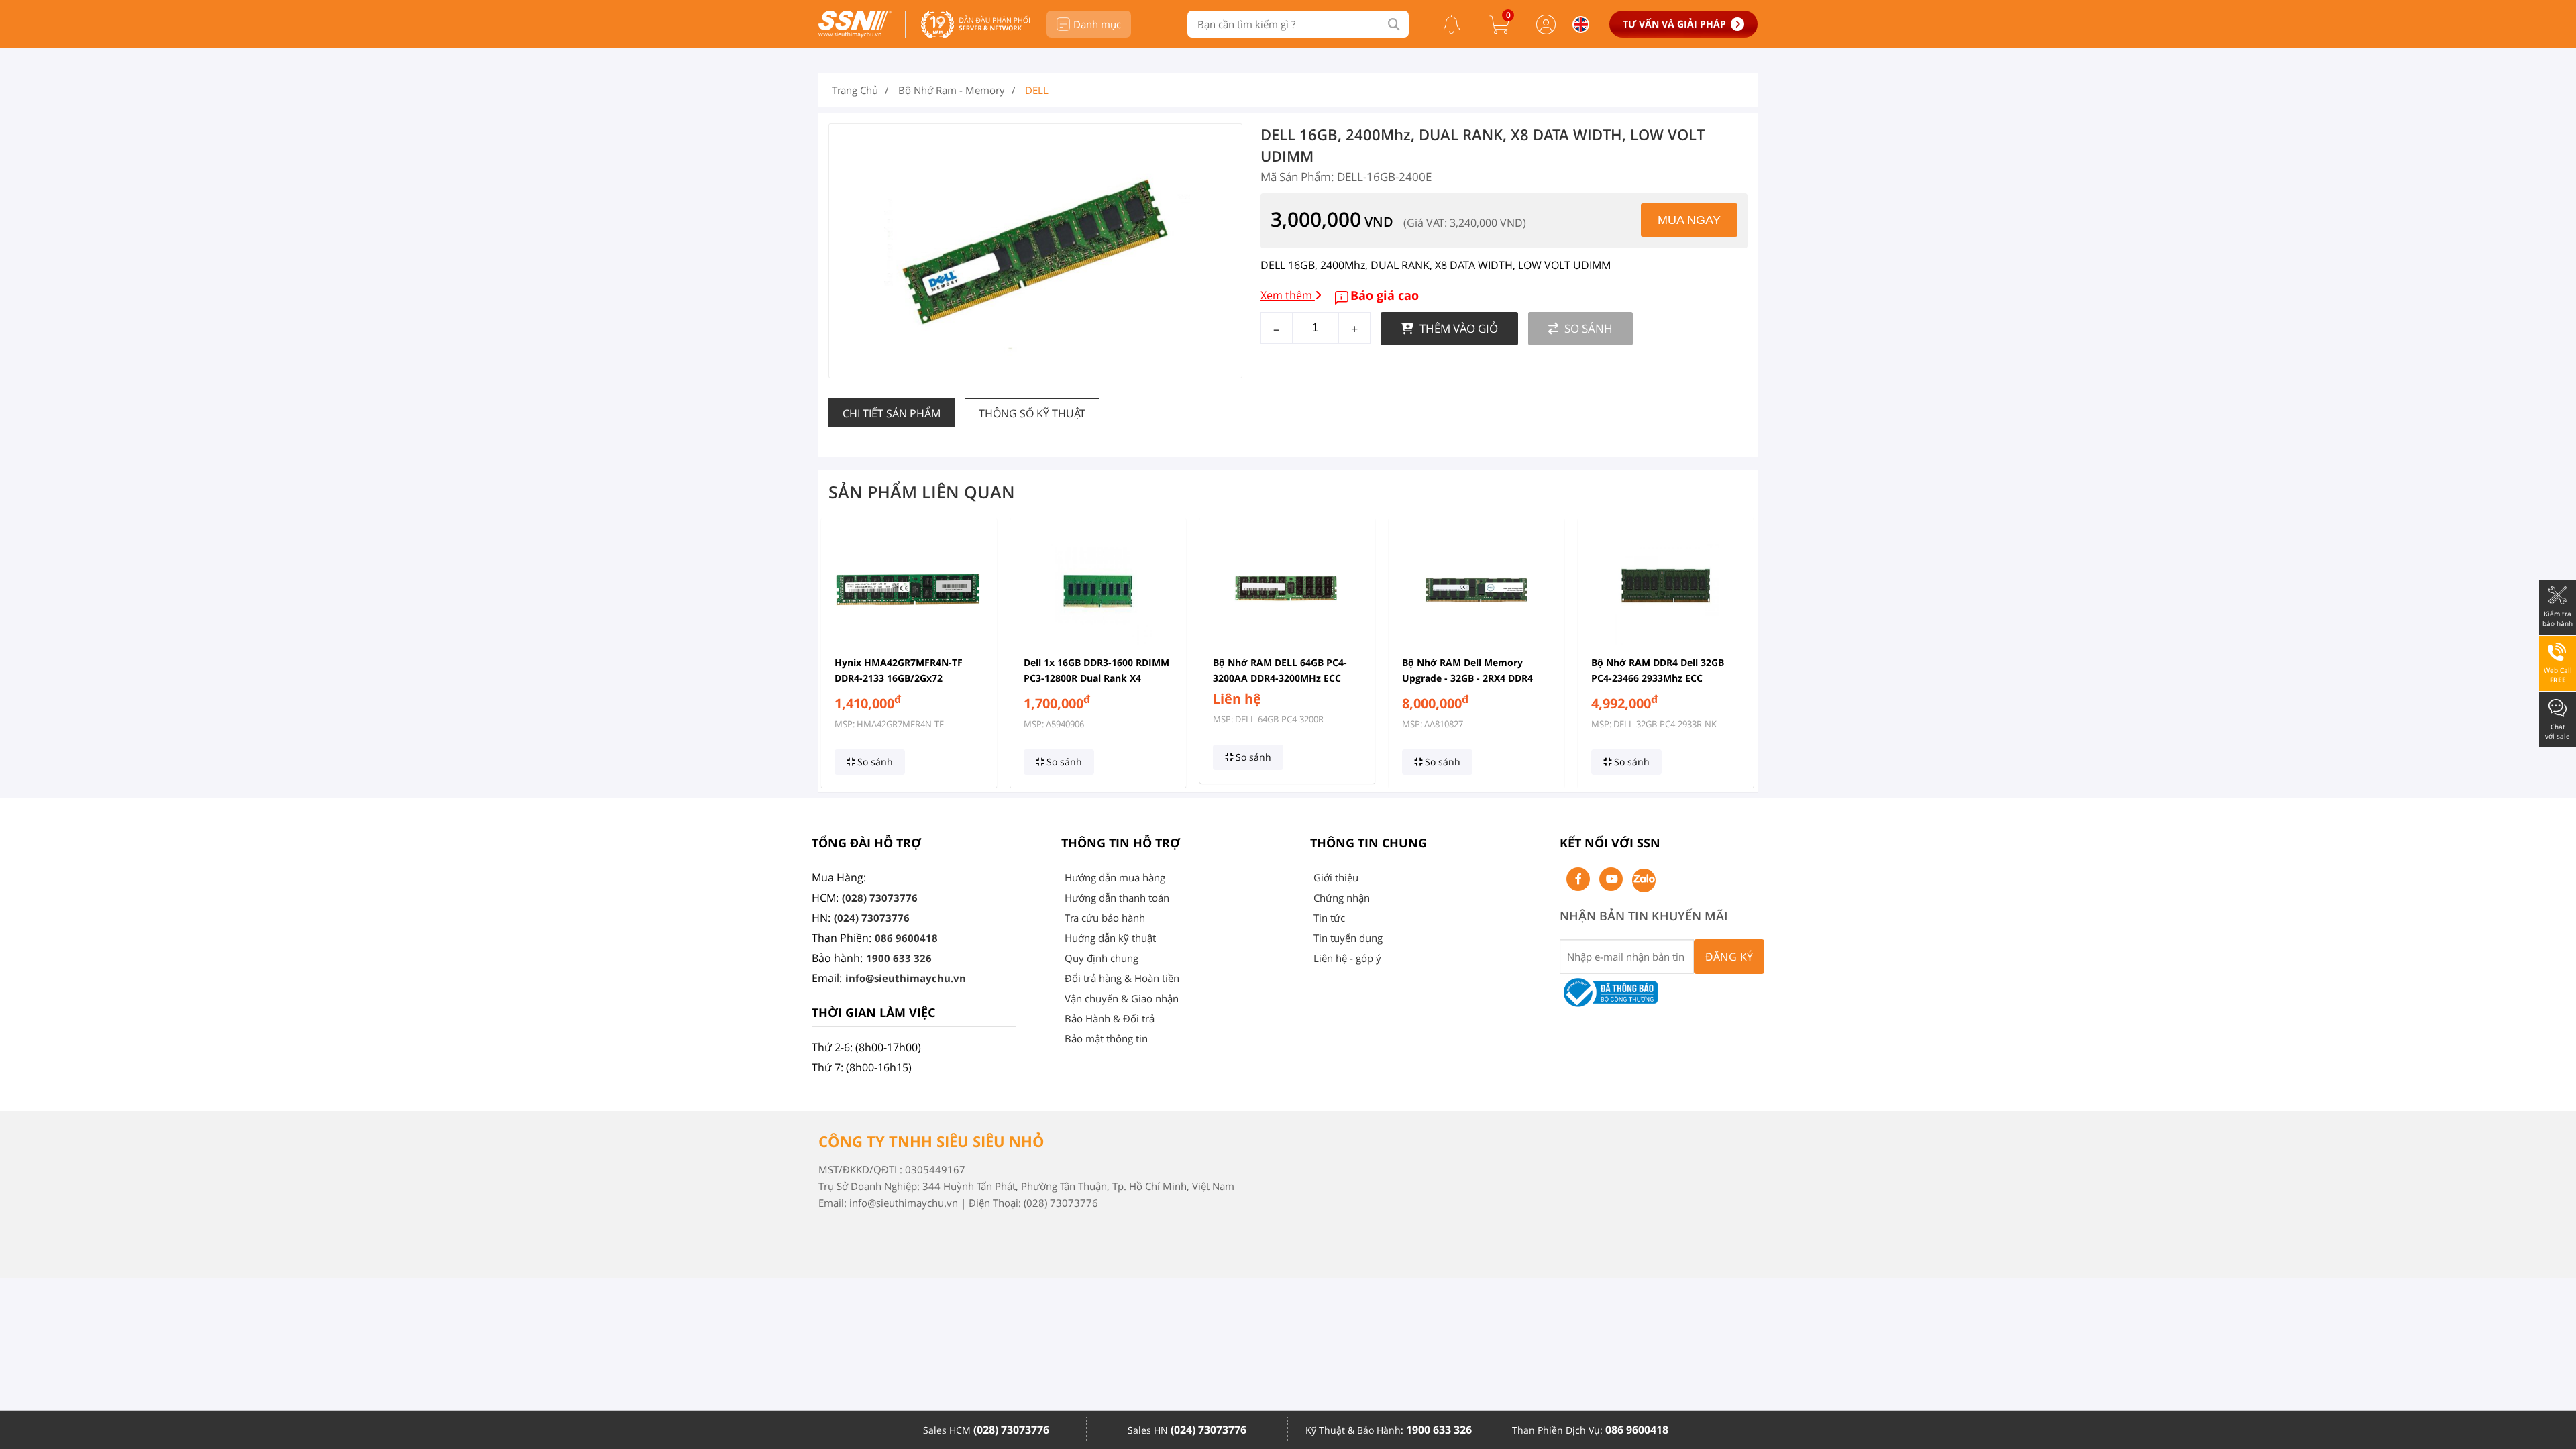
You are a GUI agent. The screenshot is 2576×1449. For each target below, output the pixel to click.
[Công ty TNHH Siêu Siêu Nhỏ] (855, 34)
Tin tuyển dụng (1348, 938)
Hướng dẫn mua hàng (1115, 877)
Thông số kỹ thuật (1032, 413)
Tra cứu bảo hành (1105, 918)
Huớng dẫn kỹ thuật (1110, 938)
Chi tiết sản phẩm (892, 413)
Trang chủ (855, 90)
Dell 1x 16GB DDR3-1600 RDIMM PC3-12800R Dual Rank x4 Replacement (1096, 678)
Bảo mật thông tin (1106, 1038)
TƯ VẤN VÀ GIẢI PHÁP (1674, 24)
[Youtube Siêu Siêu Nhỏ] (1611, 879)
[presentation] (837, 653)
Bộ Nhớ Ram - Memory (952, 90)
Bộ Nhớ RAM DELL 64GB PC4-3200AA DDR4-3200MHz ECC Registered (1280, 678)
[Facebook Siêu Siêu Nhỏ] (1578, 879)
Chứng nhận (1342, 898)
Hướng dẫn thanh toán (1117, 898)
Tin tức (1329, 918)
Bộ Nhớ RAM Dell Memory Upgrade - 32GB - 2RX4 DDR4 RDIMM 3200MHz (1467, 678)
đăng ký (1729, 957)
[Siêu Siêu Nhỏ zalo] (1644, 880)
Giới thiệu (1336, 877)
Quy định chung (1102, 958)
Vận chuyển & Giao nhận (1122, 998)
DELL (1037, 90)
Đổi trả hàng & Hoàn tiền (1122, 978)
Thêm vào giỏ (1457, 328)
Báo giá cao (1385, 295)
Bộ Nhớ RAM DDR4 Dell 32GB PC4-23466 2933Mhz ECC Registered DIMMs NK (1658, 678)
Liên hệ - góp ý (1347, 958)
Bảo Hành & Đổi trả (1110, 1018)
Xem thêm (1288, 295)
